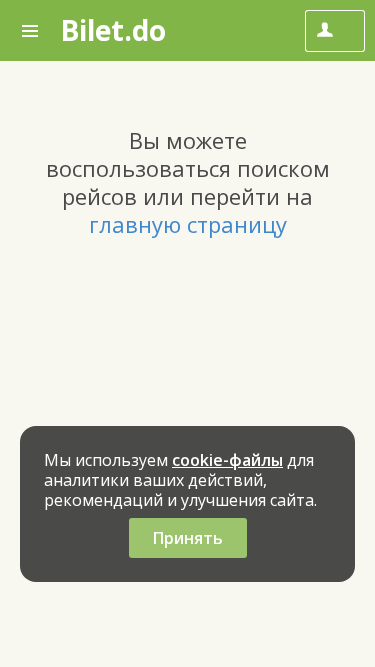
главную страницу (188, 224)
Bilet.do (113, 30)
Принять (188, 538)
